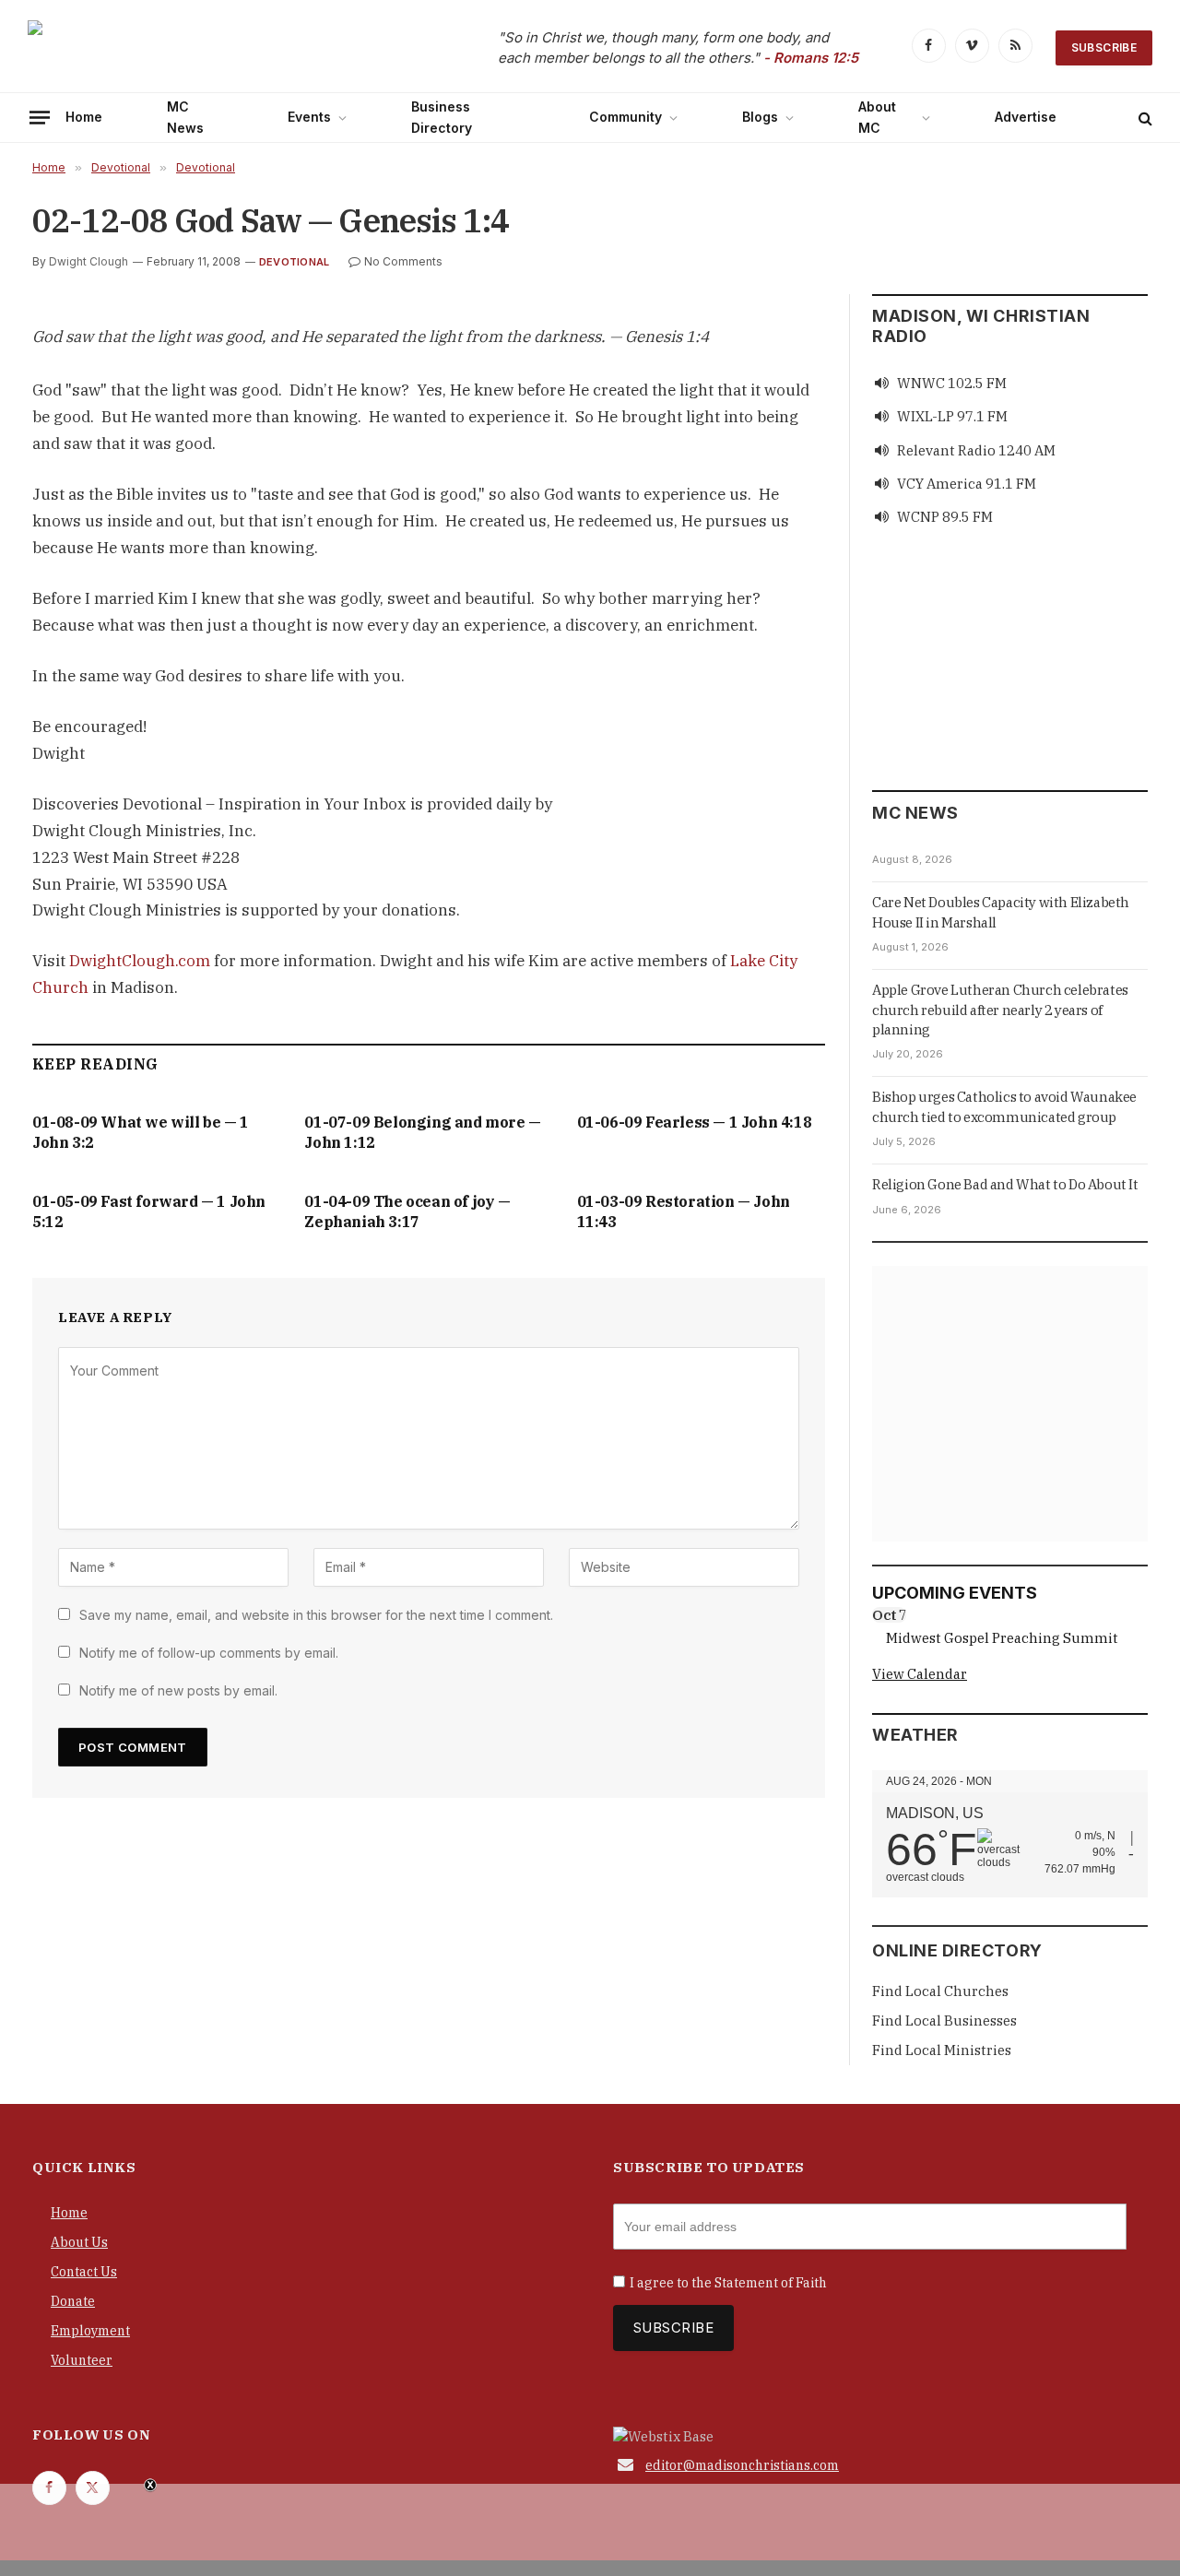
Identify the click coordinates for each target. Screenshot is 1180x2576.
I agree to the (728, 2283)
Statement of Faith (771, 2283)
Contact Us (84, 2272)
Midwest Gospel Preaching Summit (1002, 1638)
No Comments (403, 261)
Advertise (1026, 117)
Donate (73, 2301)
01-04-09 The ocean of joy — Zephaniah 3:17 (407, 1211)
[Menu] (40, 117)
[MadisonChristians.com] (189, 48)
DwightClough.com (140, 961)
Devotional (294, 262)
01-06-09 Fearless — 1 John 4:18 (695, 1122)
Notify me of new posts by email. (178, 1690)
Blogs (760, 117)
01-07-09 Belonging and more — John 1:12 (422, 1132)
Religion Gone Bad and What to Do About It (1005, 1184)
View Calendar (920, 1674)
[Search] (1144, 118)
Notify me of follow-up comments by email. (209, 1653)
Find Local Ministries (942, 2050)
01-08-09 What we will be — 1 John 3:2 (141, 1132)
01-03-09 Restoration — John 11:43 (684, 1211)
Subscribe (1104, 47)
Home (84, 117)
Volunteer (82, 2360)
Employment (90, 2331)
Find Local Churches (940, 1991)
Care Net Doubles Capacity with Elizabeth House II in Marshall (1001, 912)
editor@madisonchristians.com (742, 2465)
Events (309, 117)
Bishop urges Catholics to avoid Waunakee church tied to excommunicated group (1004, 1106)
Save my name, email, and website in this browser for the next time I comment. (316, 1615)
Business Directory (442, 117)
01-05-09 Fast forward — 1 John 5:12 (149, 1211)
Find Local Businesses (944, 2021)
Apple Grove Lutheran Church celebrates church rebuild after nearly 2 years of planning (1000, 1010)
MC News (185, 117)
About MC (877, 117)
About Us (79, 2242)
